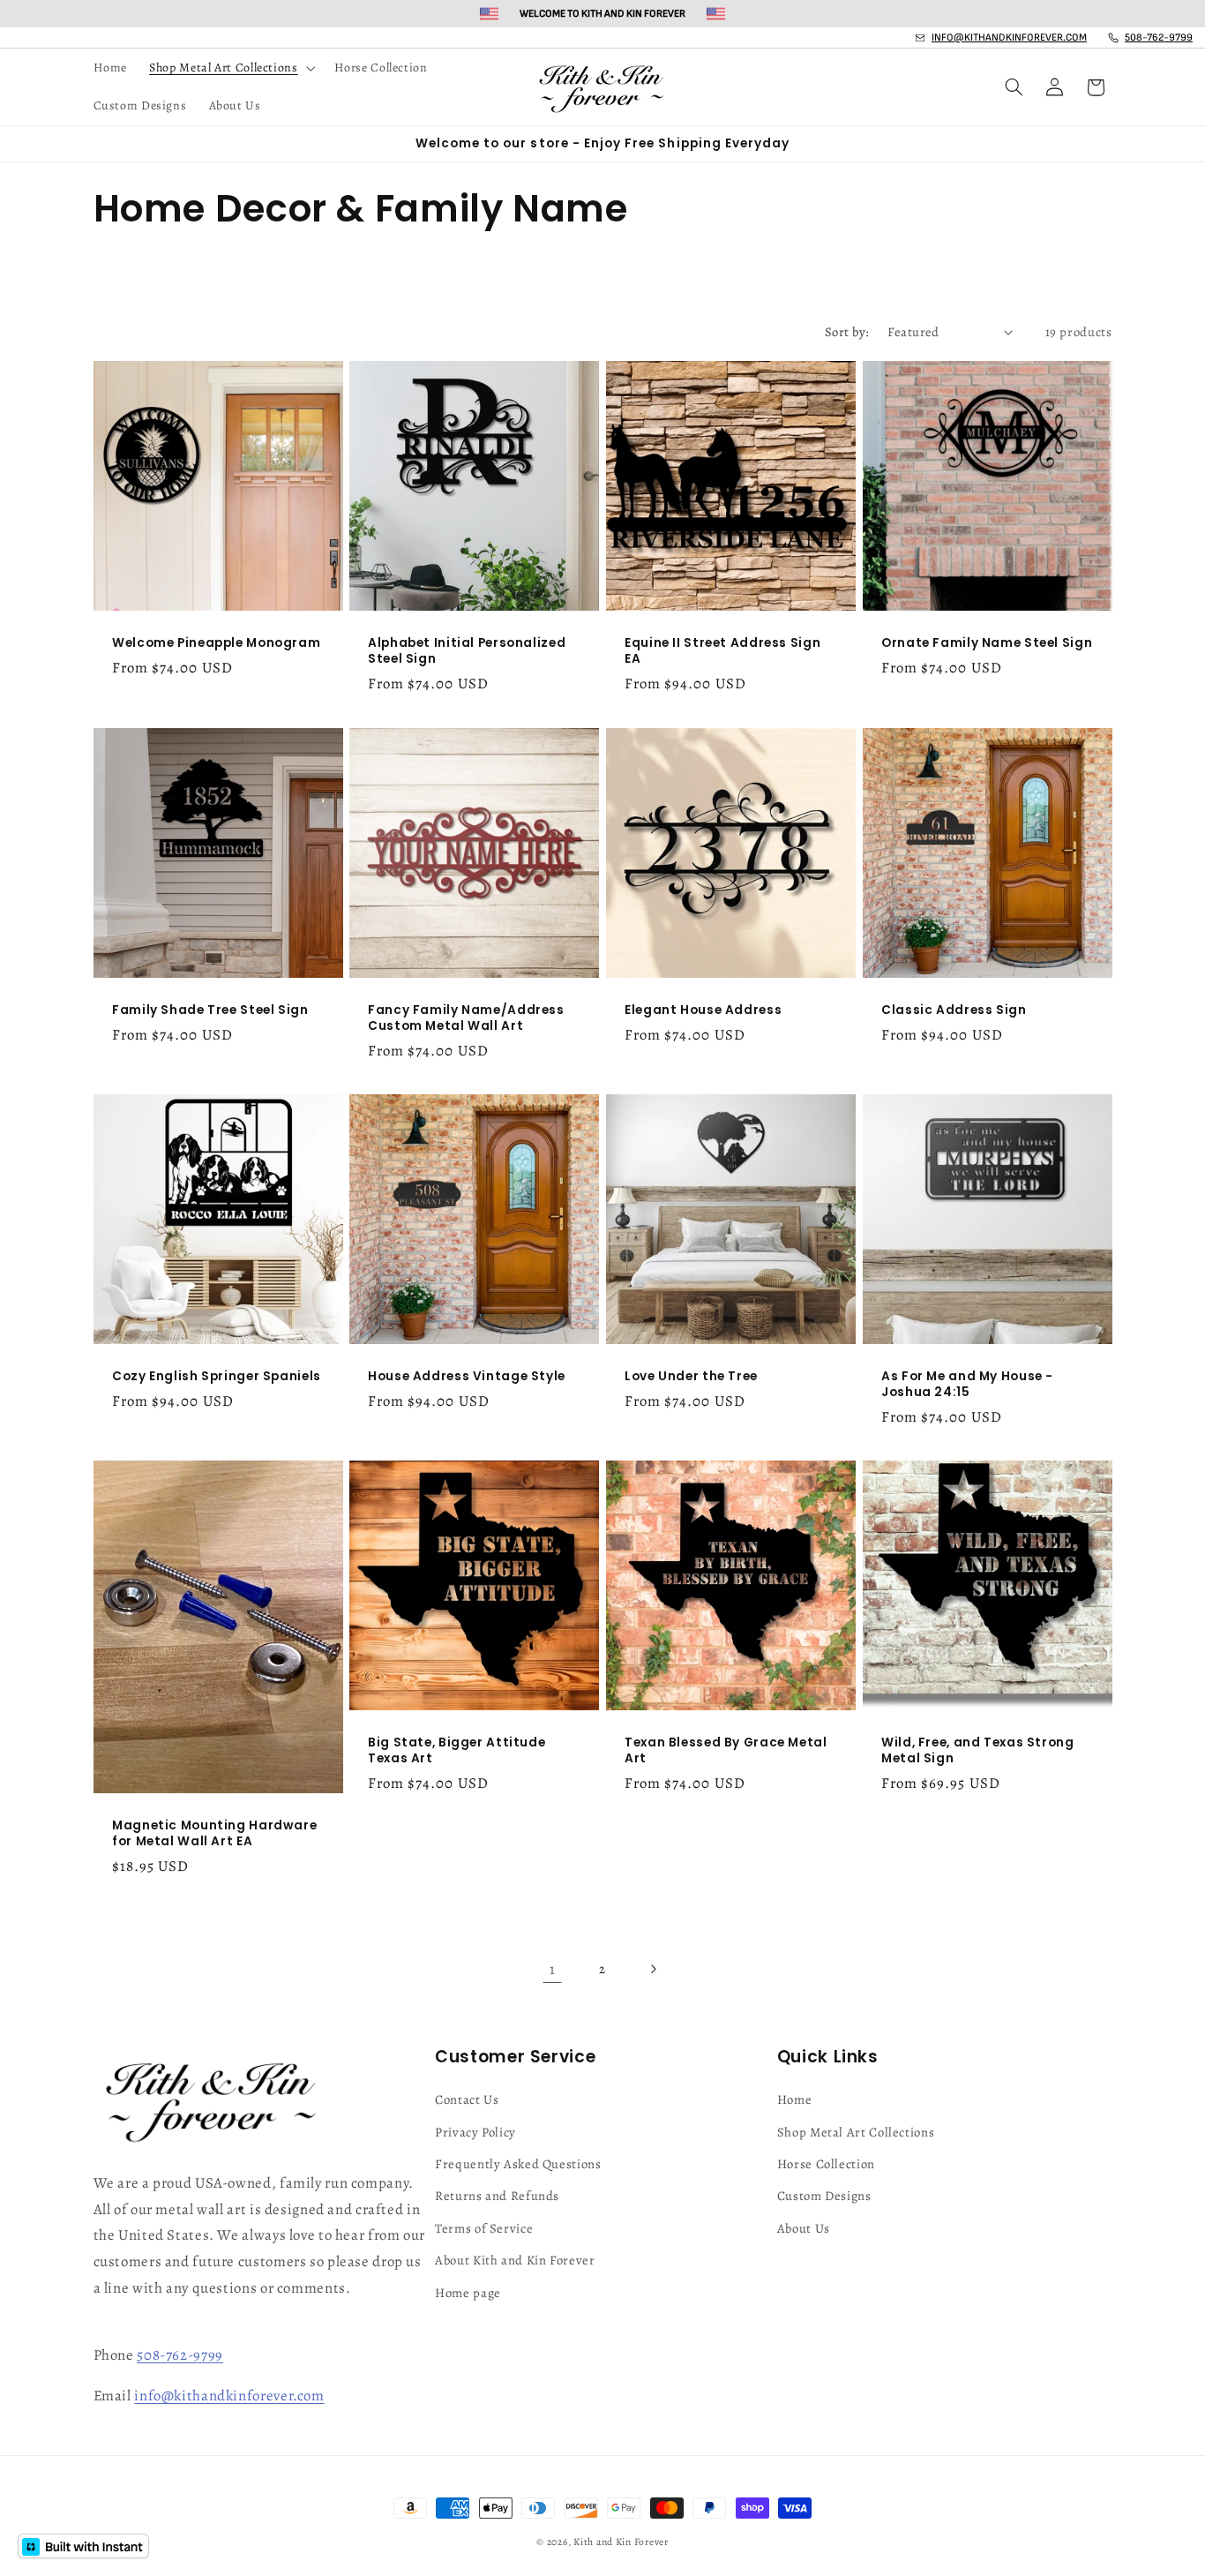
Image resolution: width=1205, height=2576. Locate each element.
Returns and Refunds (497, 2196)
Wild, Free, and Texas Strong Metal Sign (978, 1751)
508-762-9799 (180, 2355)
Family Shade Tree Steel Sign (210, 1010)
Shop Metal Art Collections (856, 2132)
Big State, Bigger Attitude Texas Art (457, 1751)
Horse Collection (826, 2164)
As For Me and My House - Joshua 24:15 (967, 1385)
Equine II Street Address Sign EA (722, 652)
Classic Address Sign (954, 1010)
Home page (468, 2293)
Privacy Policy (475, 2132)
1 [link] (553, 1969)
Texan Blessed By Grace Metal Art (726, 1751)
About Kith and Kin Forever (515, 2260)
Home (795, 2099)
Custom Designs (824, 2196)
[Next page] (653, 1970)
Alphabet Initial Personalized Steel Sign (467, 652)
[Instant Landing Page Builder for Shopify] (83, 2546)
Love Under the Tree (691, 1377)
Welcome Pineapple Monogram (216, 644)
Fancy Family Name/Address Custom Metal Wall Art (466, 1018)
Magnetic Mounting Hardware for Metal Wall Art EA (214, 1834)
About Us (804, 2228)
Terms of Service (484, 2228)
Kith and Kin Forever (621, 2542)
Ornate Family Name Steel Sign (987, 644)
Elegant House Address (703, 1010)
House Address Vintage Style (467, 1377)
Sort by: (847, 332)
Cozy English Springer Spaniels (217, 1377)
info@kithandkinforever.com (229, 2396)
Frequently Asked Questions (518, 2164)
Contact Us (467, 2099)
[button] (231, 68)
